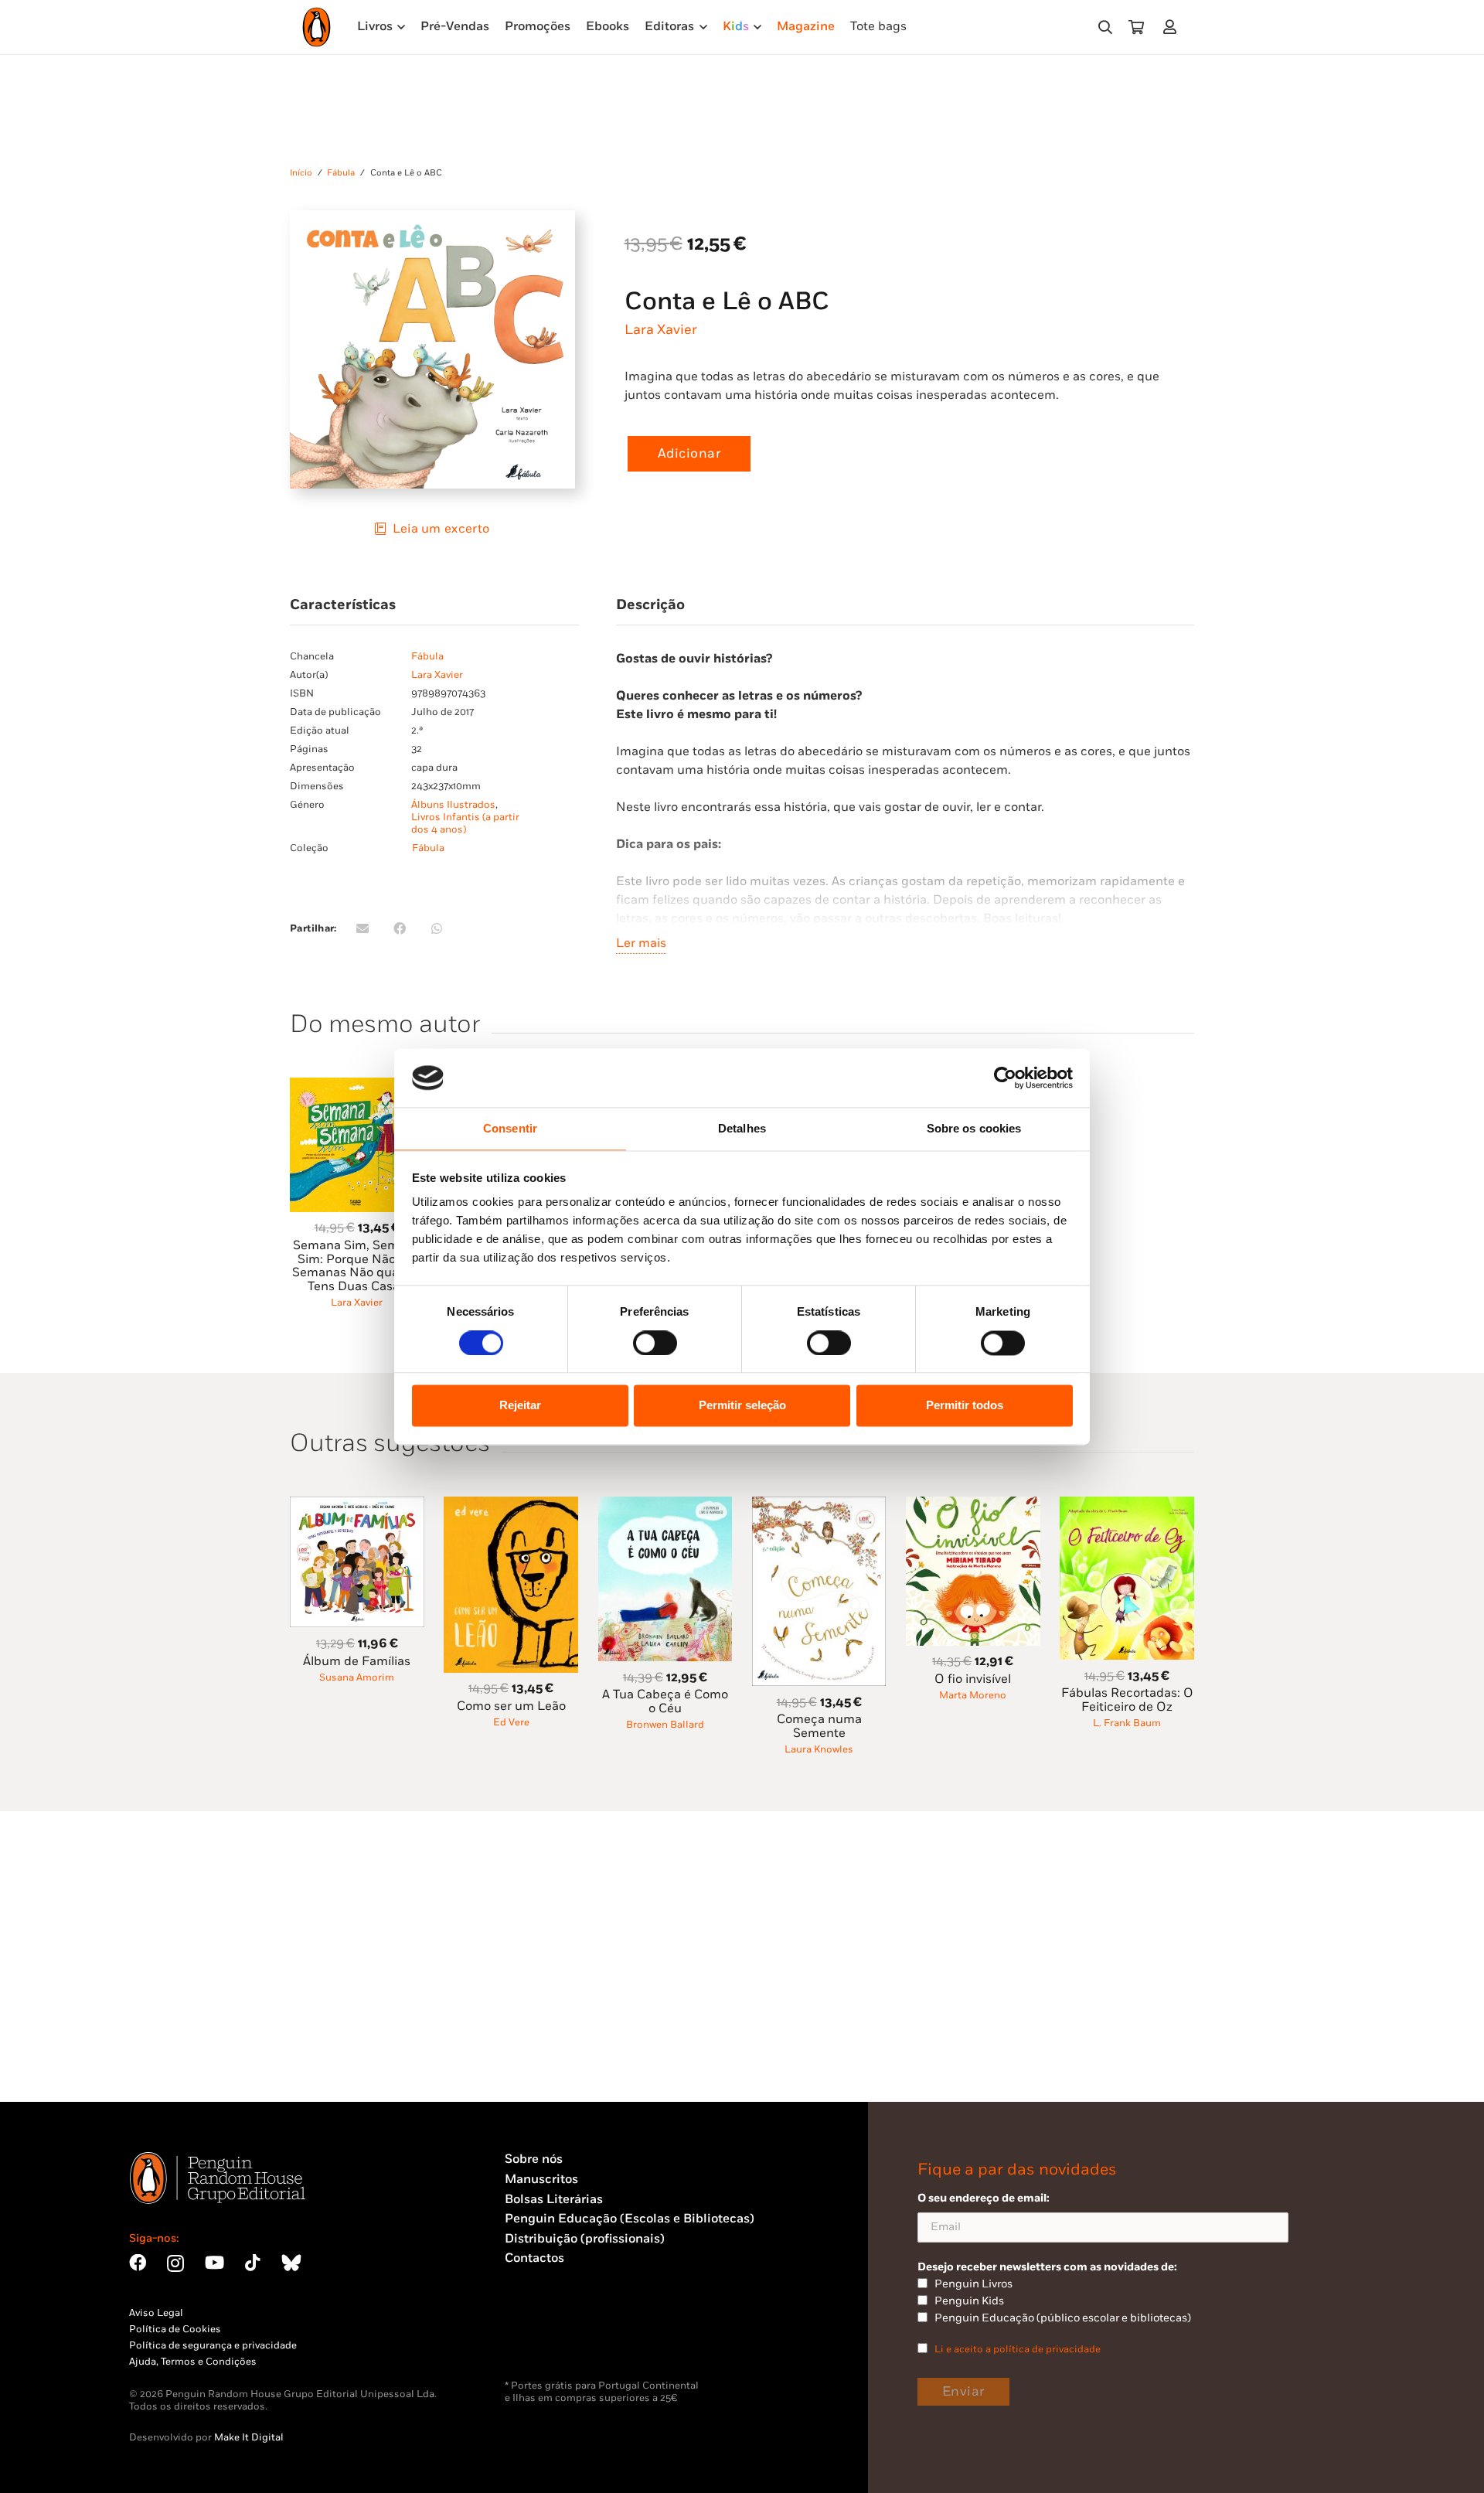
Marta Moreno (973, 1695)
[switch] (655, 1343)
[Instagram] (175, 2264)
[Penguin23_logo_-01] (317, 27)
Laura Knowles (819, 1749)
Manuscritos (541, 2180)
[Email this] (362, 928)
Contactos (534, 2258)
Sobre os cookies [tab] (974, 1129)
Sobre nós (534, 2159)
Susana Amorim (357, 1677)
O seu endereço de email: (984, 2198)
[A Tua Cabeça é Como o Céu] (665, 1505)
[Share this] (400, 928)
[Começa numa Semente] (819, 1505)
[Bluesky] (291, 2263)
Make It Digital (249, 2437)
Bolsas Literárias (554, 2200)
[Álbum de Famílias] (357, 1505)
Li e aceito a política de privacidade (1018, 2349)
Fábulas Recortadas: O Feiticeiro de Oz (1127, 1700)
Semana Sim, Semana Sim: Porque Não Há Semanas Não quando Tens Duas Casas (357, 1266)
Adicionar (689, 454)
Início (301, 173)
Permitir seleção (742, 1406)
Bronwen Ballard (665, 1725)
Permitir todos (965, 1406)
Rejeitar (520, 1406)
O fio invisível (973, 1679)
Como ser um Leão (511, 1706)
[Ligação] (1173, 27)
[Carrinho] (1136, 27)
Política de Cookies (175, 2329)
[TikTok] (253, 2263)
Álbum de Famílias (357, 1662)
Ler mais (641, 943)
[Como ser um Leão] (511, 1505)
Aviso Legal (156, 2313)
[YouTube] (214, 2263)
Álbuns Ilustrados (453, 805)
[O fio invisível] (973, 1505)
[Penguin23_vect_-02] (551, 2339)
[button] (1105, 27)
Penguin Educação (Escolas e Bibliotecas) (630, 2219)
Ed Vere (511, 1722)
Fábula (341, 173)
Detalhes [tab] (742, 1129)
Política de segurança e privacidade (213, 2345)
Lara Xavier (661, 330)
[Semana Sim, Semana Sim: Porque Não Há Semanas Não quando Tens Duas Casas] (357, 1086)
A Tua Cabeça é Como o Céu (665, 1702)
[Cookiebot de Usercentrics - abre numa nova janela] (1005, 1078)
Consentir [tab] (510, 1129)
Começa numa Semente (819, 1727)
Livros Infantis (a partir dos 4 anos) (465, 823)
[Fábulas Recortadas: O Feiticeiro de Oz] (1127, 1505)
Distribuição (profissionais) (585, 2239)
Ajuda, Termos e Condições (193, 2362)
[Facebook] (138, 2263)
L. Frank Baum (1127, 1723)
